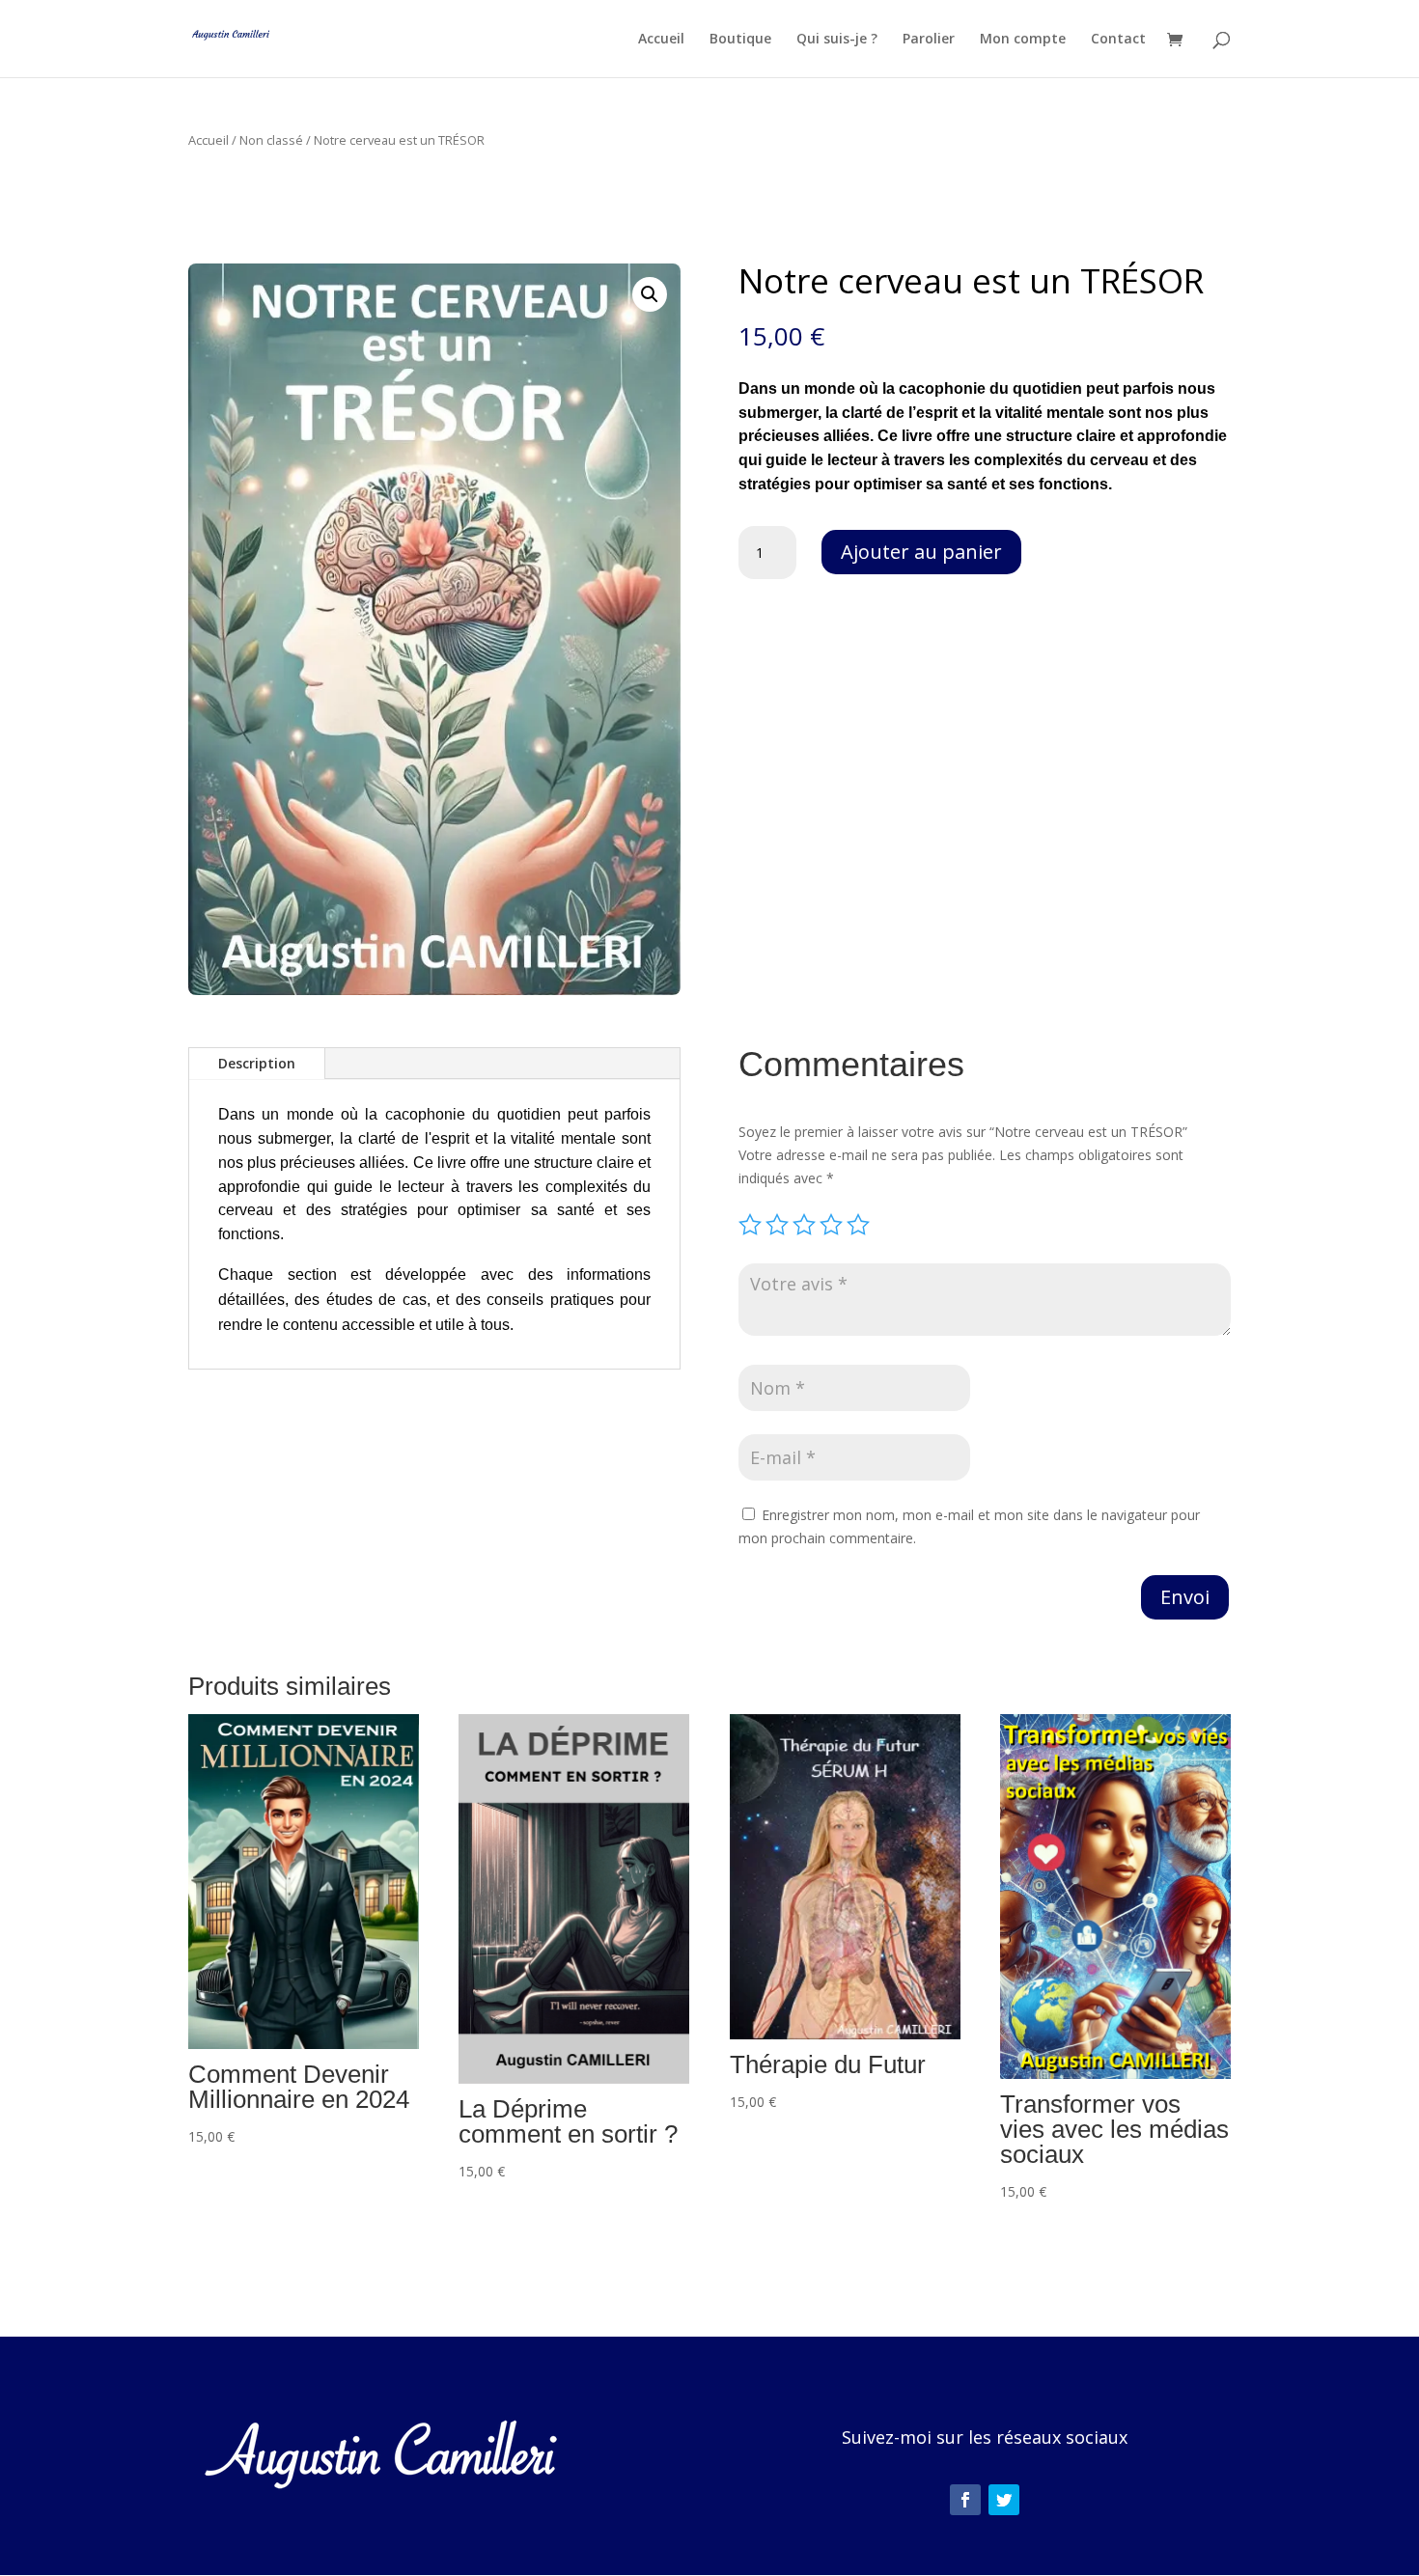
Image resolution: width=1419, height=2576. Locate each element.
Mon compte (1023, 40)
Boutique (740, 40)
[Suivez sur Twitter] (1004, 2500)
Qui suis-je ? (837, 40)
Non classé (271, 140)
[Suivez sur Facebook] (965, 2500)
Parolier (929, 40)
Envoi (1185, 1597)
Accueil (661, 40)
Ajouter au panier (921, 552)
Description (257, 1063)
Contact (1118, 40)
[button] (650, 294)
